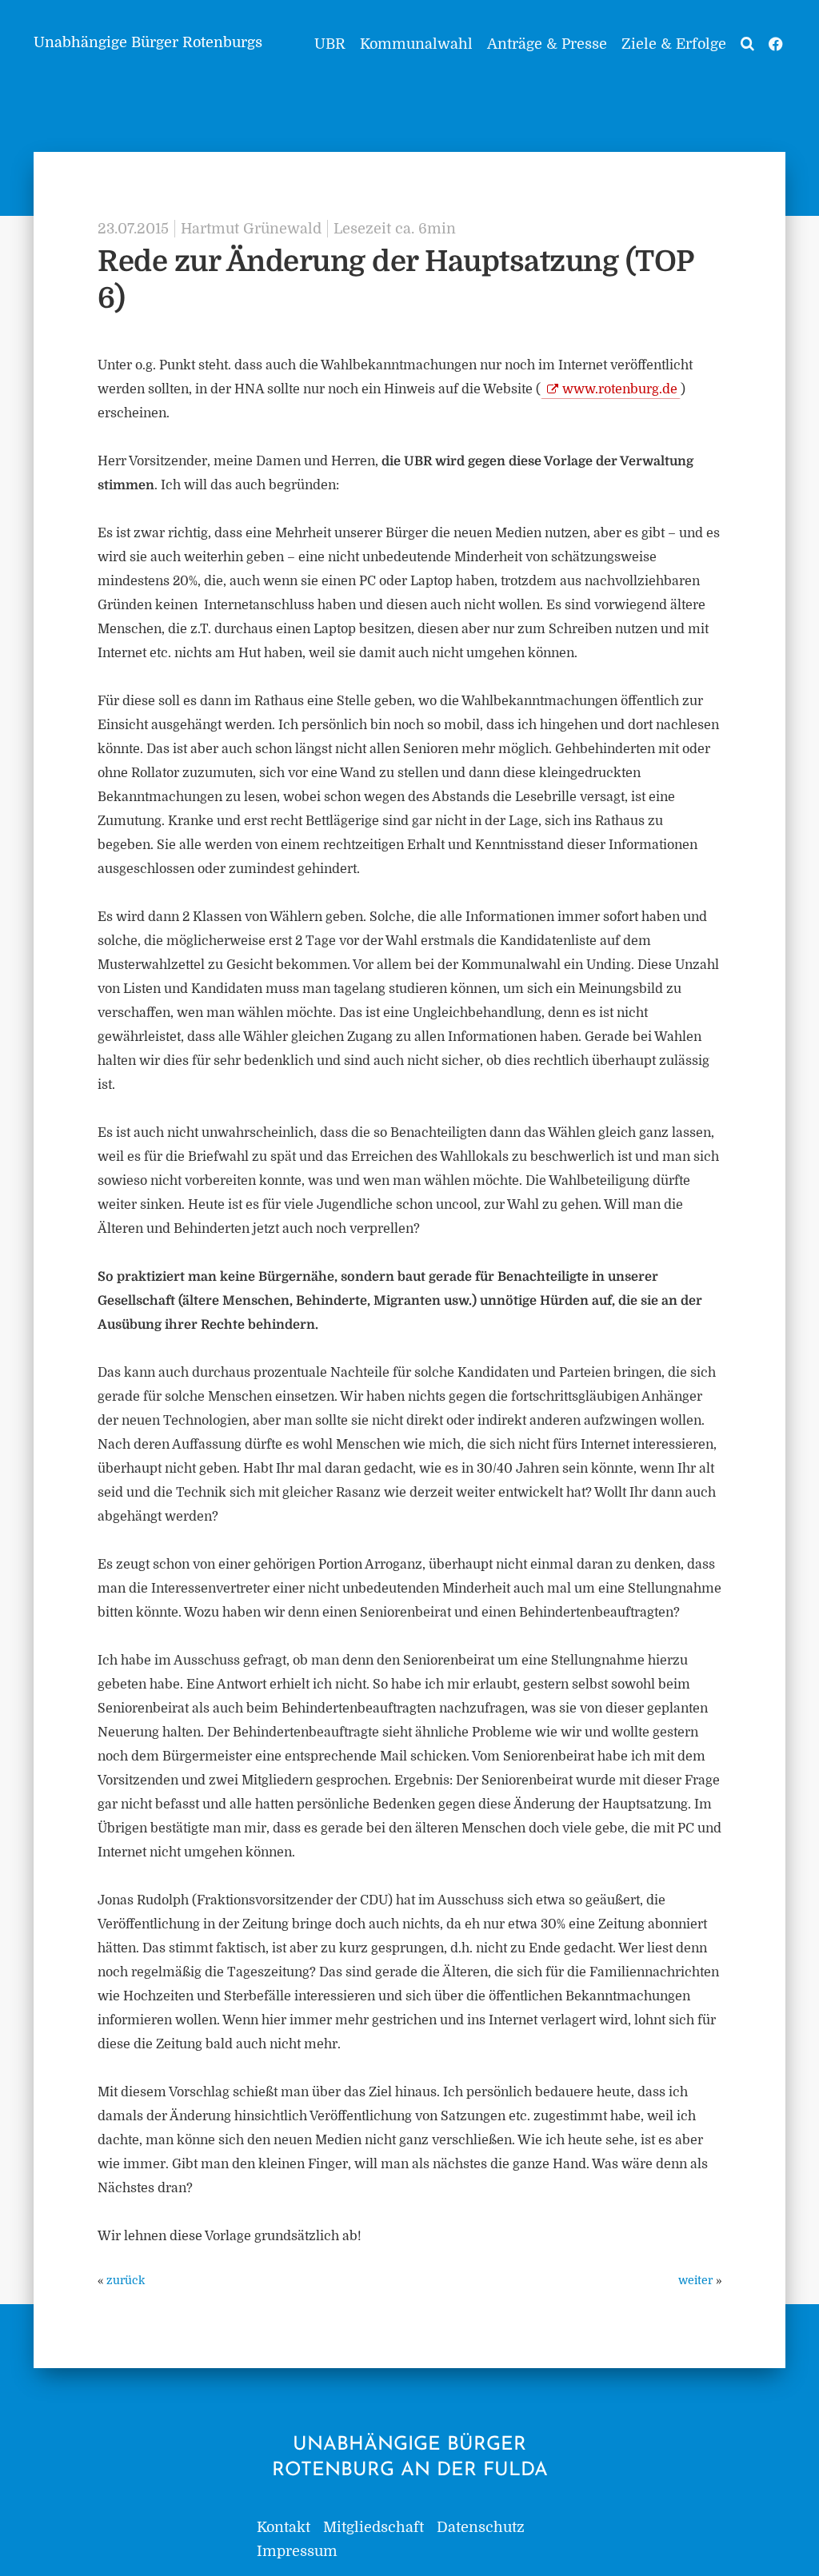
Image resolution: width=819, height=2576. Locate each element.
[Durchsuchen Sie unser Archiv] (747, 44)
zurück (126, 2280)
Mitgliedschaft (374, 2527)
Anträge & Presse (547, 44)
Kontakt (284, 2527)
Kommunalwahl (416, 44)
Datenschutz (481, 2527)
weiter (695, 2280)
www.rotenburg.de (620, 389)
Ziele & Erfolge (674, 44)
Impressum (297, 2551)
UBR (330, 44)
